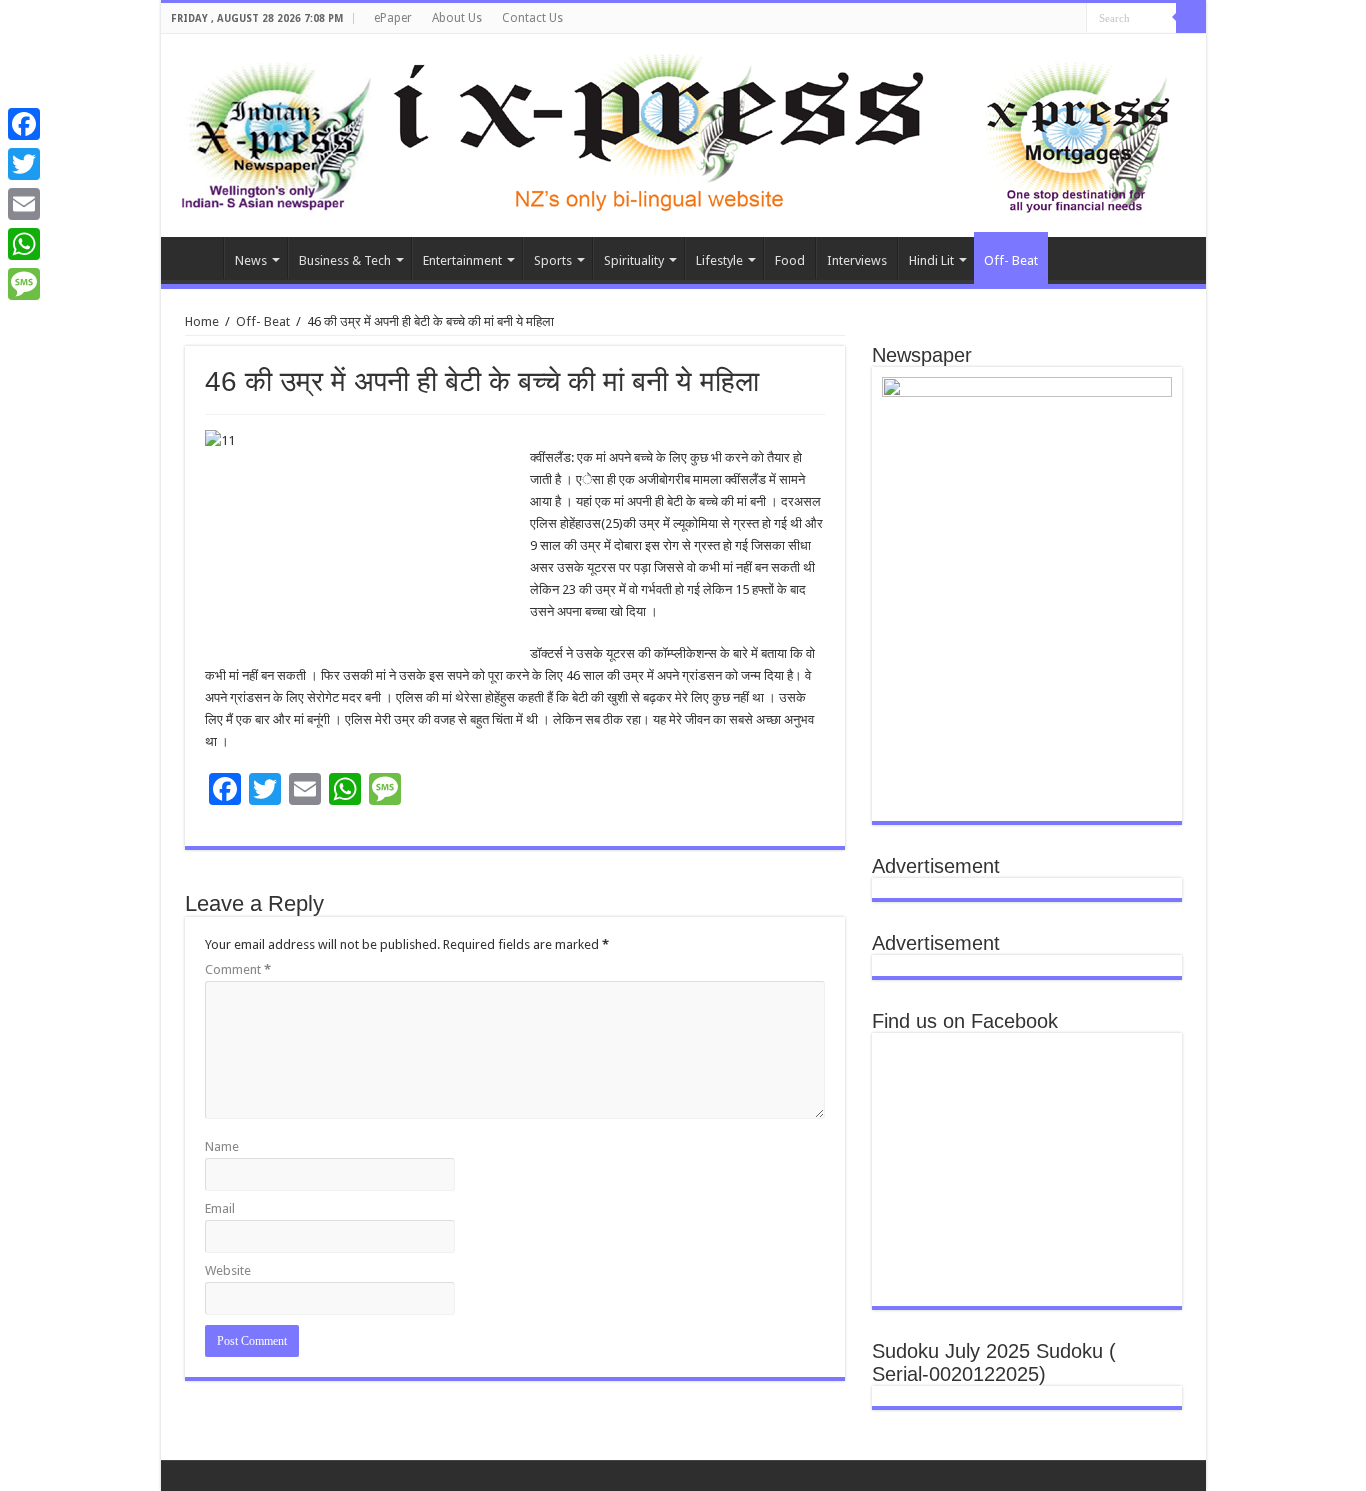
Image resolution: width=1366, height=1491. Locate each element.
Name (222, 1146)
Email (220, 1208)
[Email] (24, 204)
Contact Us (532, 18)
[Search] (1191, 18)
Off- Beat (1011, 260)
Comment (238, 969)
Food (790, 260)
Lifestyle (719, 260)
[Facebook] (24, 124)
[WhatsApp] (24, 244)
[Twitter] (24, 164)
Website (228, 1270)
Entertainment (462, 260)
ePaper (393, 18)
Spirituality (634, 260)
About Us (457, 18)
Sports (553, 260)
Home (197, 258)
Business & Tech (345, 260)
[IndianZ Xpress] (275, 132)
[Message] (24, 284)
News (251, 260)
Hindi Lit (931, 260)
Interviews (857, 260)
